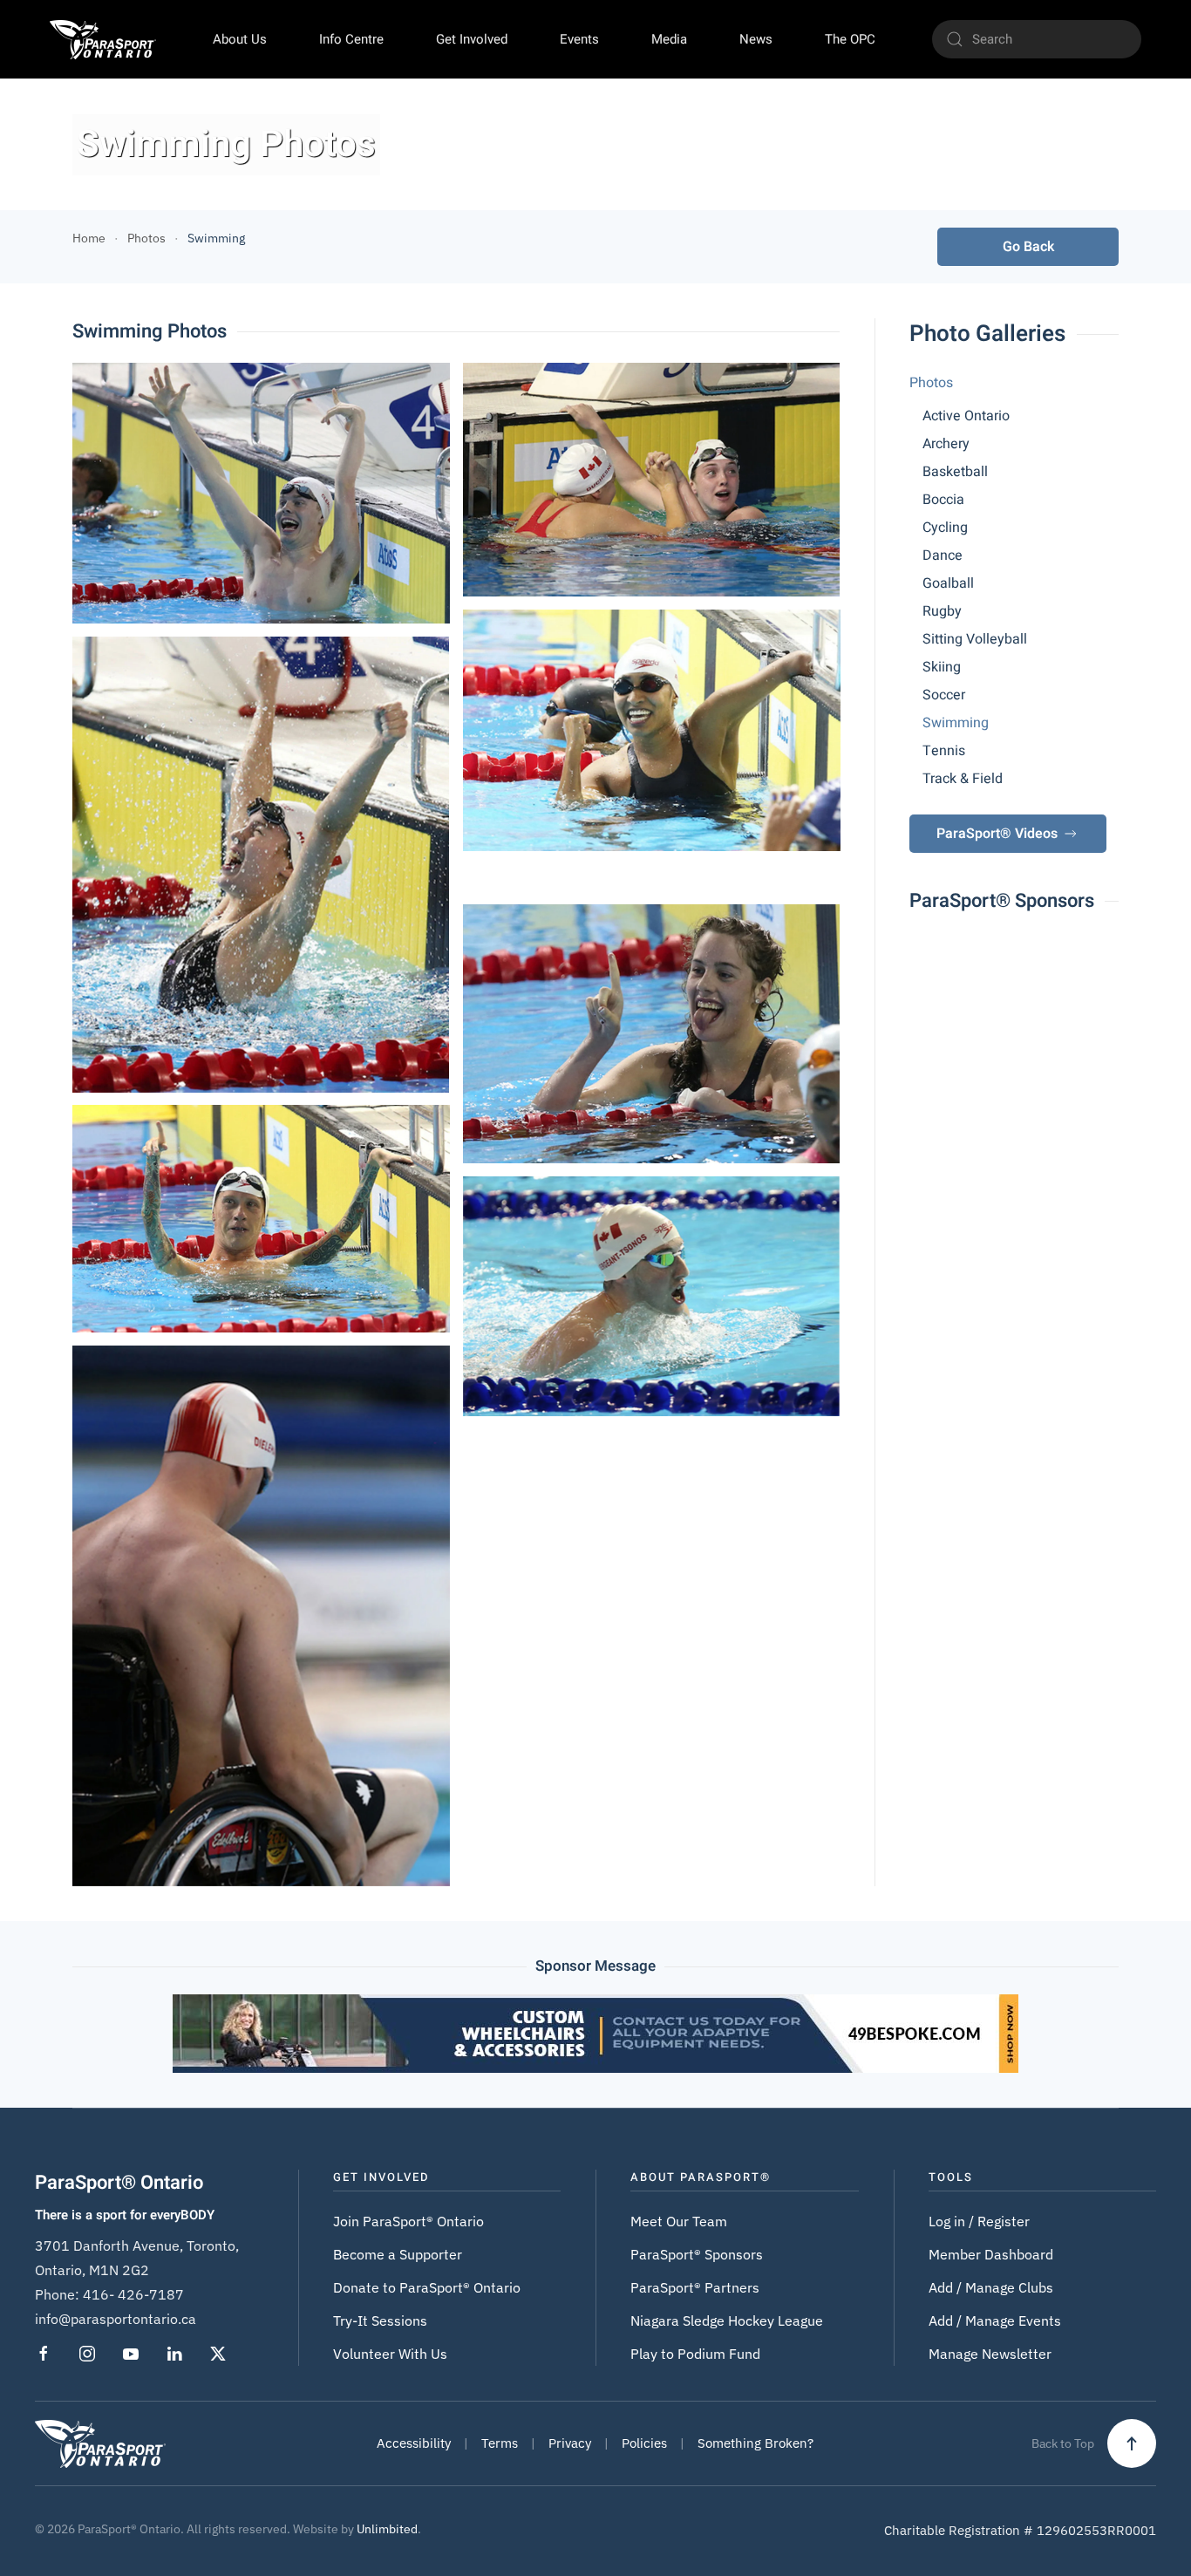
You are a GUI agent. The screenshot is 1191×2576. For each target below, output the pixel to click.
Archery (946, 444)
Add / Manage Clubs (991, 2287)
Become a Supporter (398, 2254)
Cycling (945, 528)
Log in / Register (979, 2221)
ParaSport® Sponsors (697, 2254)
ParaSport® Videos (997, 834)
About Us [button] (240, 39)
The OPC (850, 39)
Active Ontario (966, 416)
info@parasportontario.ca (116, 2319)
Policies (644, 2443)
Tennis (944, 751)
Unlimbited (387, 2529)
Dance (943, 555)
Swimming (956, 723)
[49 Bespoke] (595, 2032)
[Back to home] (103, 39)
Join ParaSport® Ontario (408, 2221)
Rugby (942, 611)
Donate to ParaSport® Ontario (427, 2287)
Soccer (944, 695)
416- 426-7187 (133, 2294)
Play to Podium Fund (695, 2354)
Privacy (570, 2443)
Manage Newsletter (990, 2354)
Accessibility (414, 2443)
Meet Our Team (679, 2221)
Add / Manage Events (995, 2320)
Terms (500, 2443)
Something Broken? (755, 2443)
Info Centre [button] (351, 39)
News (756, 39)
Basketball (955, 472)
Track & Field (963, 779)
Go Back (1028, 247)
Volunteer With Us (390, 2354)
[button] (261, 493)
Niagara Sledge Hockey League (727, 2320)
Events (579, 39)
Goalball (948, 583)
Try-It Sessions (380, 2320)
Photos (931, 383)
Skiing (942, 667)
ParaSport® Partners (695, 2287)
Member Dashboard (991, 2254)
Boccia (943, 500)
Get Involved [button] (472, 39)
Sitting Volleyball (975, 639)
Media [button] (669, 39)
